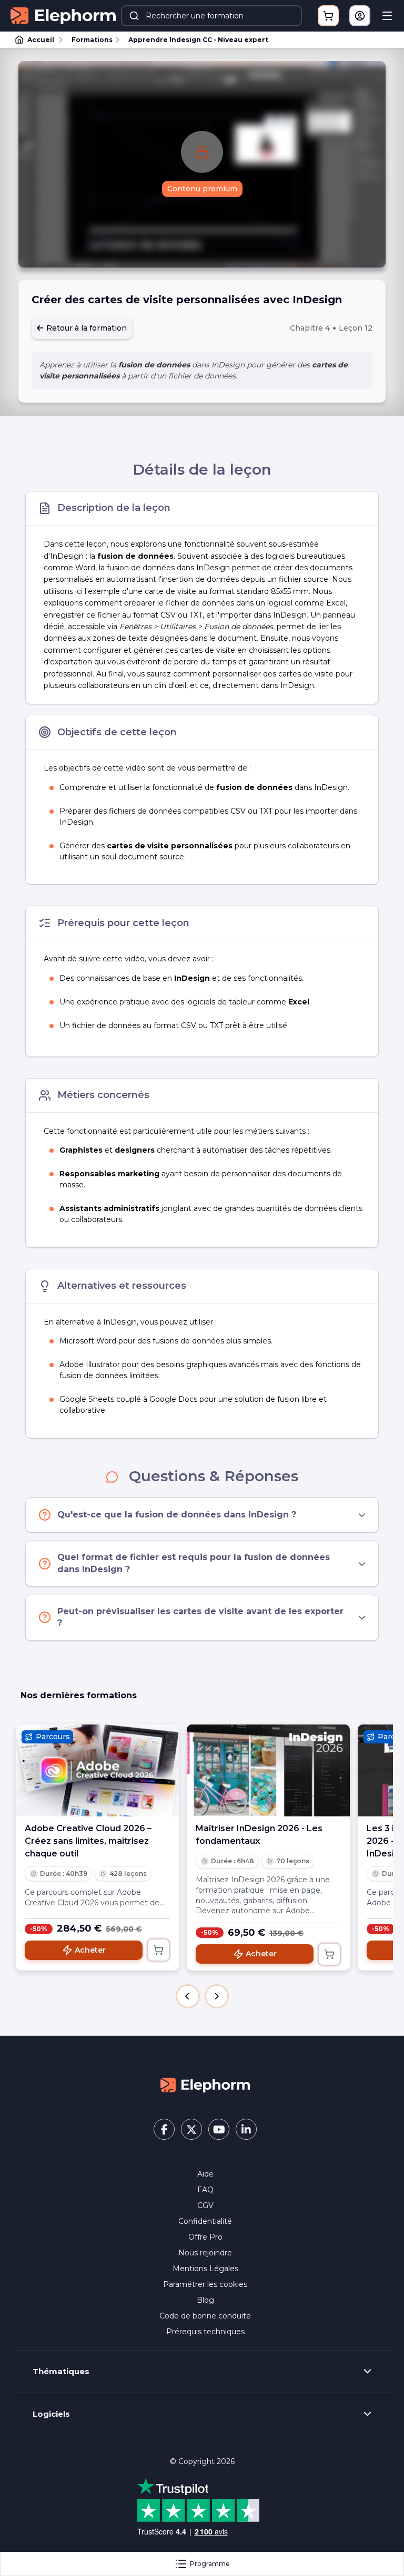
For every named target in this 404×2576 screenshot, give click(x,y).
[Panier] (328, 16)
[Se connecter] (360, 16)
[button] (188, 1996)
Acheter (90, 1950)
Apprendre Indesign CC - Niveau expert (198, 40)
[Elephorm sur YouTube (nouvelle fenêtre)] (219, 2129)
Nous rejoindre (205, 2253)
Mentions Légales (205, 2269)
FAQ (205, 2190)
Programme (210, 2564)
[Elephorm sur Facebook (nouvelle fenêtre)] (164, 2129)
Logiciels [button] (51, 2414)
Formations (92, 40)
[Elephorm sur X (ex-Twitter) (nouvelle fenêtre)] (191, 2129)
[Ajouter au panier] (158, 1950)
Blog (205, 2300)
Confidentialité (205, 2221)
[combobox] (211, 16)
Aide (205, 2174)
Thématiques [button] (61, 2372)
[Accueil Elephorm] (205, 2085)
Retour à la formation (85, 328)
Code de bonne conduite (205, 2316)
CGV (205, 2205)
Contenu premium (202, 189)
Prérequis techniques (205, 2332)
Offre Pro (205, 2237)
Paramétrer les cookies (205, 2284)
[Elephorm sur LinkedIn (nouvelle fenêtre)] (246, 2129)
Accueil (41, 40)
